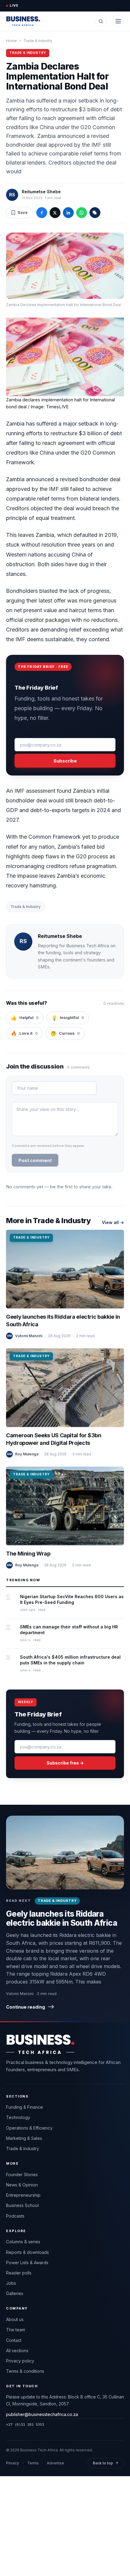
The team (16, 2330)
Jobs (11, 2283)
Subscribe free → (65, 1763)
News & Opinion (22, 2185)
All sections (17, 2351)
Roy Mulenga (27, 1454)
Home (11, 41)
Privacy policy (20, 2361)
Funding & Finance (24, 2107)
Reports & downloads (28, 2252)
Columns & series (23, 2242)
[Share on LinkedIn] (68, 213)
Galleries (15, 2293)
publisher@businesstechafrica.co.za (42, 2414)
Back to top (106, 2463)
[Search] (101, 21)
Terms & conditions (25, 2371)
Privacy (13, 2463)
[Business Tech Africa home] (23, 21)
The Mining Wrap (28, 1554)
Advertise (55, 2463)
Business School (22, 2205)
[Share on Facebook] (42, 213)
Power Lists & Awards (27, 2263)
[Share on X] (55, 213)
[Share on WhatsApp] (82, 213)
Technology (18, 2117)
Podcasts (15, 2216)
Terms (33, 2463)
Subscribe (65, 761)
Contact (14, 2340)
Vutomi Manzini (29, 1336)
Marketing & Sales (24, 2138)
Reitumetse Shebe (41, 192)
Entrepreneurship (23, 2195)
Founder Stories (22, 2174)
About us (15, 2319)
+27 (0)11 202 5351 (25, 2424)
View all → (113, 1222)
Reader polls (19, 2273)
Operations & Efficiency (29, 2128)
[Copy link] (95, 213)
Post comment (35, 1160)
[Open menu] (118, 21)
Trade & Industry (38, 41)
